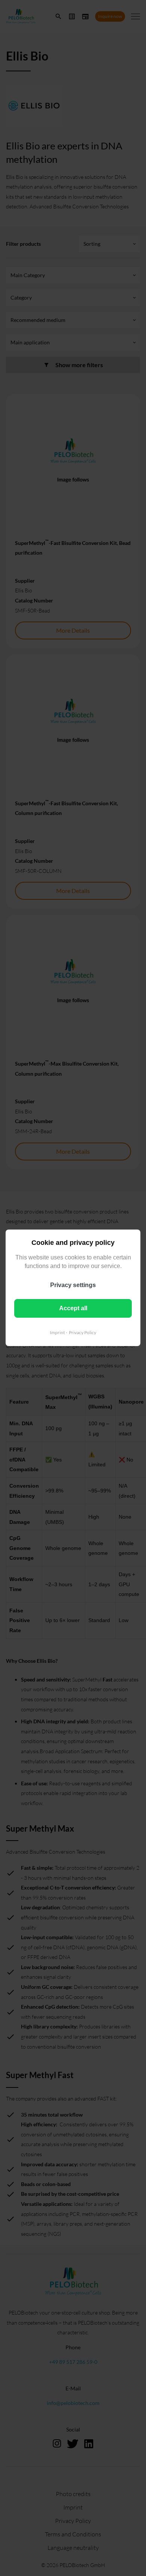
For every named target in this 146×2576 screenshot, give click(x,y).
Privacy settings (73, 1285)
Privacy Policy (83, 1332)
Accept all (73, 1308)
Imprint (57, 1332)
